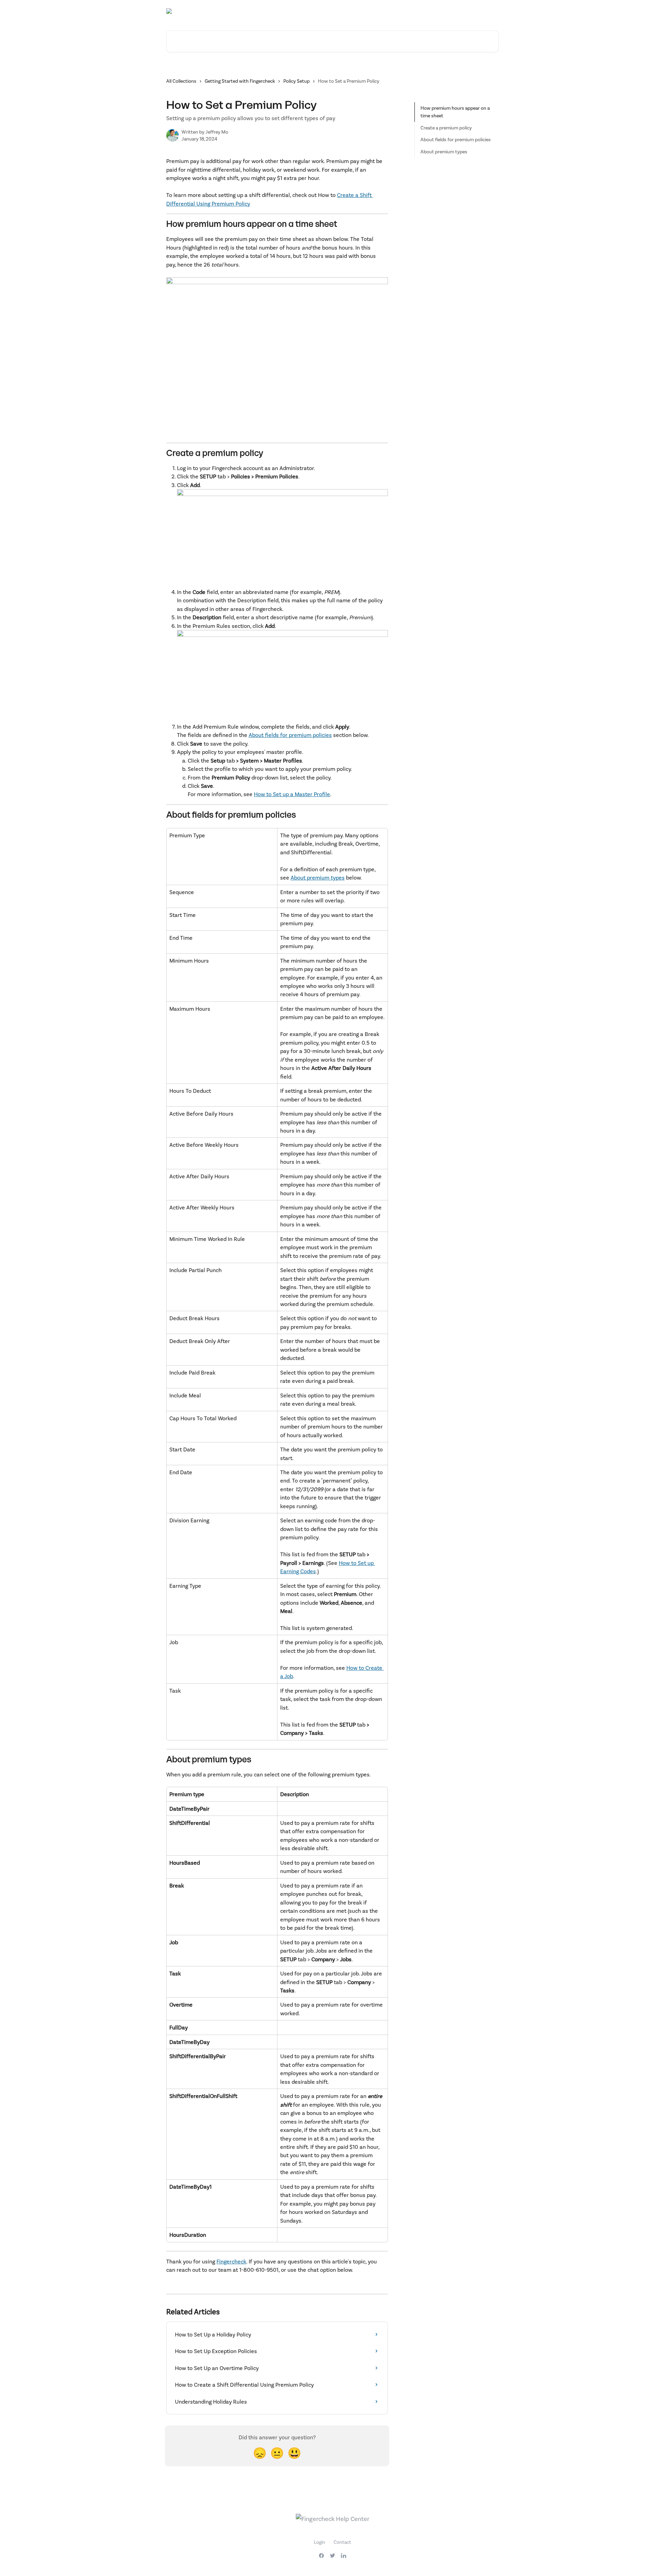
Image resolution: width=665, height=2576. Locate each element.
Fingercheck (231, 2261)
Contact (342, 2542)
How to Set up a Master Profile (292, 794)
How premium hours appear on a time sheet (455, 112)
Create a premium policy (446, 128)
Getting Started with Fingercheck (240, 81)
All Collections (181, 81)
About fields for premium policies (290, 735)
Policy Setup (296, 81)
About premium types (318, 877)
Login (320, 2542)
